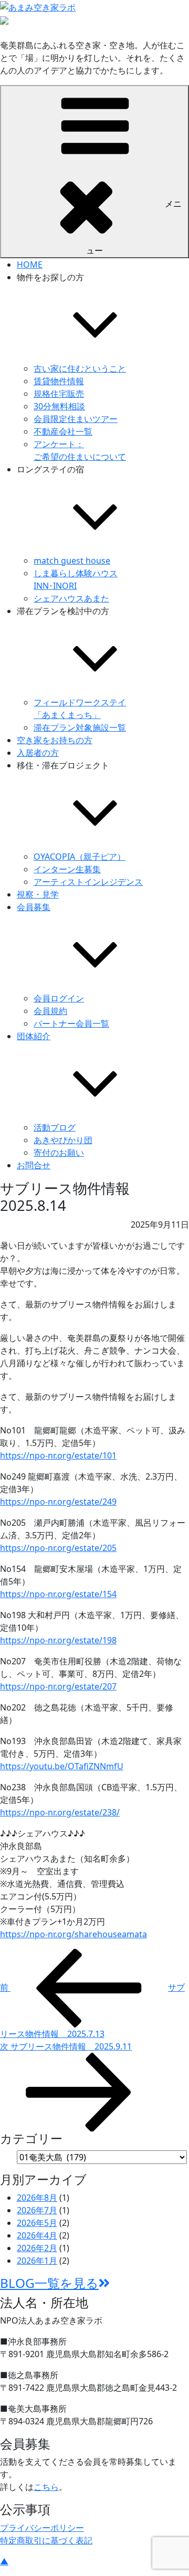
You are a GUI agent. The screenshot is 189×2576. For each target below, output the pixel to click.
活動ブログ (55, 1127)
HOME (30, 265)
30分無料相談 (59, 406)
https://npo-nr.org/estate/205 (58, 1548)
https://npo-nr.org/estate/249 (58, 1502)
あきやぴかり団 (63, 1140)
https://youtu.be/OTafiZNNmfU (62, 1766)
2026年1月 (37, 2261)
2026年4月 (37, 2235)
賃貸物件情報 (59, 381)
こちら (46, 2487)
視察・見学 (38, 894)
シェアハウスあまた (71, 598)
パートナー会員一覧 (71, 1023)
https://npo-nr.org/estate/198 (58, 1640)
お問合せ (34, 1165)
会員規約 (50, 1011)
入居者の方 (38, 753)
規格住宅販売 (59, 394)
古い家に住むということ (80, 368)
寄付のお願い (59, 1153)
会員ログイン (59, 998)
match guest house (72, 561)
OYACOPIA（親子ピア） (80, 857)
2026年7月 (37, 2210)
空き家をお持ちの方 (55, 740)
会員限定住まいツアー (76, 419)
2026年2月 (37, 2248)
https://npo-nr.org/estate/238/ (60, 1812)
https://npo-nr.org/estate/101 (58, 1455)
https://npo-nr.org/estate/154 (58, 1594)
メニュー (134, 227)
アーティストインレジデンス (88, 882)
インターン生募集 (67, 869)
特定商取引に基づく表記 (46, 2540)
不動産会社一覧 (63, 431)
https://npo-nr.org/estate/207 (58, 1686)
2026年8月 (37, 2198)
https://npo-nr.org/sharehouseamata (73, 1934)
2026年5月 (37, 2223)
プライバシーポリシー (42, 2528)
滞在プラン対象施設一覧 (80, 727)
